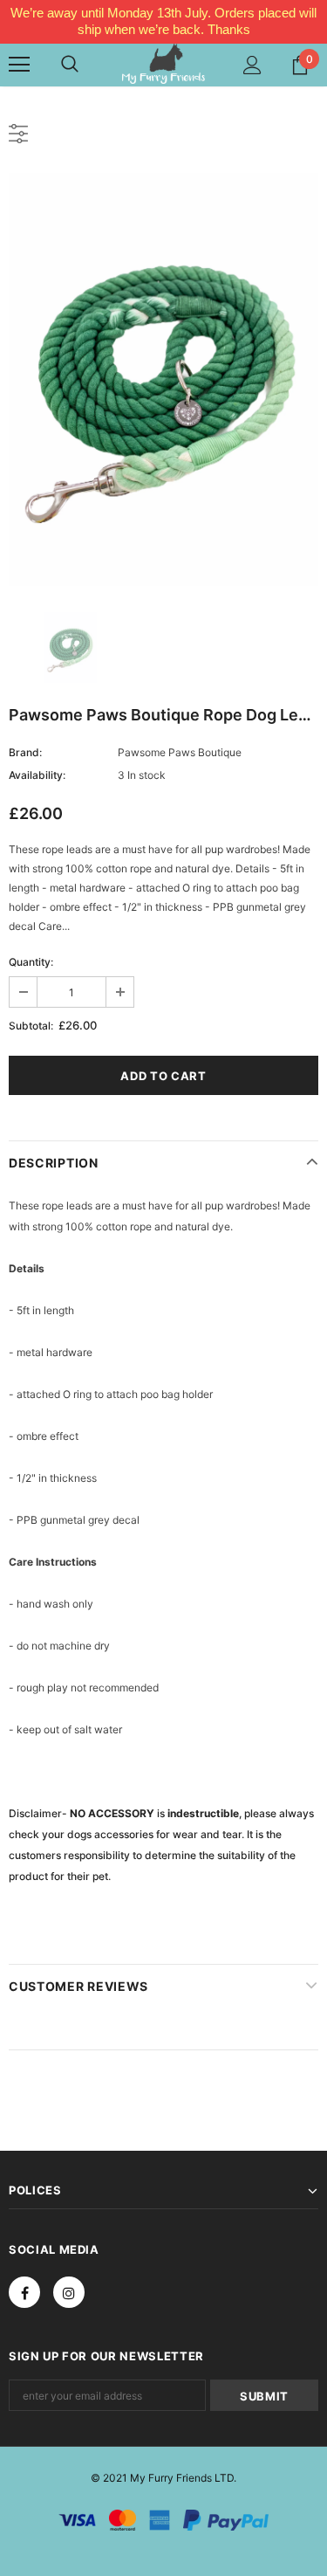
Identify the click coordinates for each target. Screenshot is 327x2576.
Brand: (25, 752)
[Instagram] (69, 2292)
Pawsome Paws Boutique (180, 752)
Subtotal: (31, 1026)
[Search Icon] (70, 65)
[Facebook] (24, 2292)
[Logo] (163, 63)
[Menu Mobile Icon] (19, 65)
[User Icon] (252, 65)
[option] (163, 379)
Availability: (37, 775)
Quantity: (31, 962)
